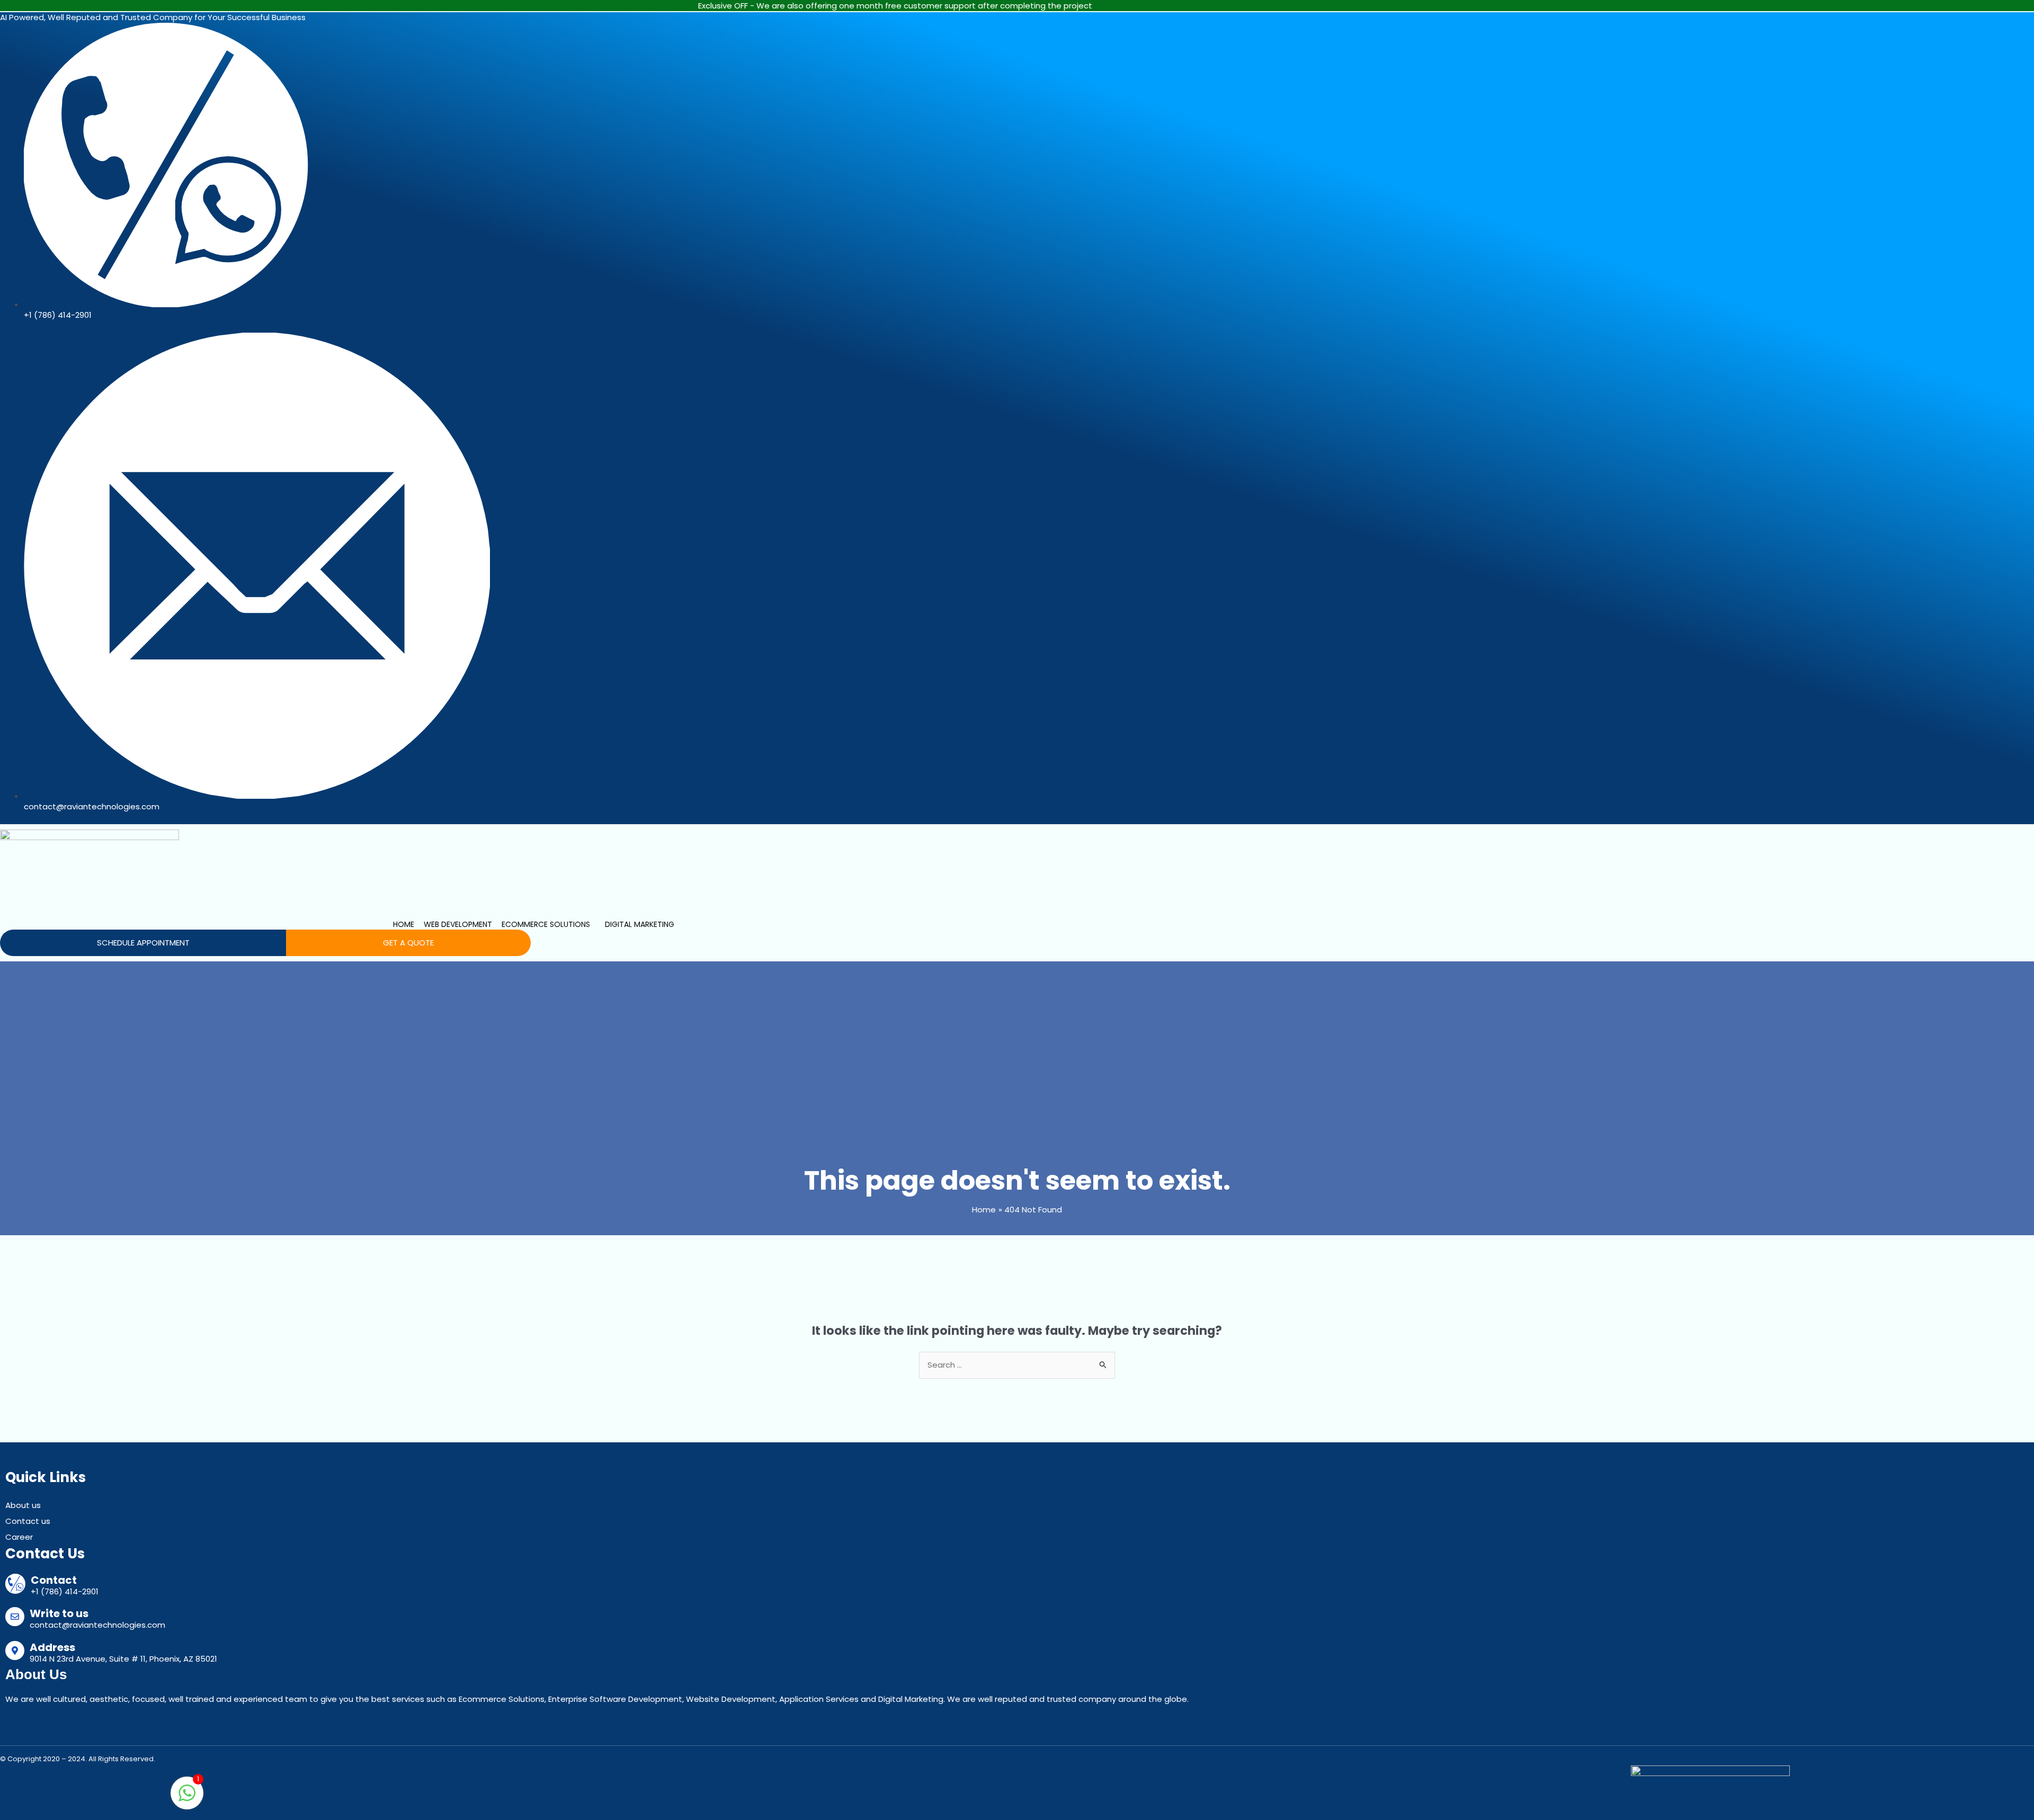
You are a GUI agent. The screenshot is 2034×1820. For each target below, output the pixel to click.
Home (404, 924)
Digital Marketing (640, 924)
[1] (187, 1799)
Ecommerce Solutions (546, 924)
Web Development (458, 924)
